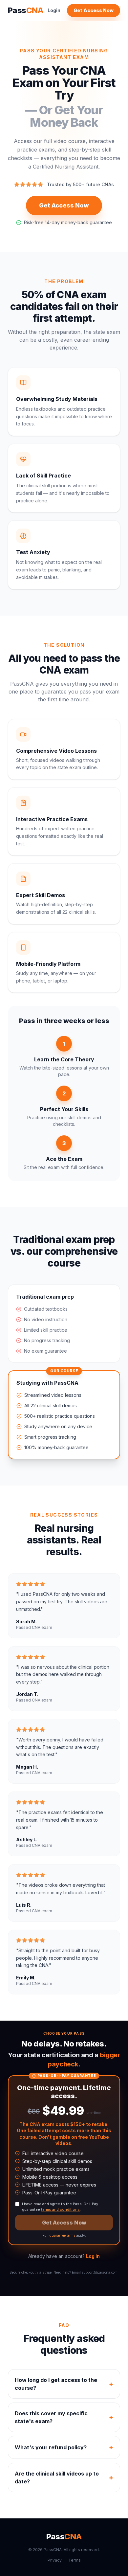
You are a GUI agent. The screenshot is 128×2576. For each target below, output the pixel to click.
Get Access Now (94, 10)
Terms (75, 2560)
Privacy (55, 2560)
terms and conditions (60, 2209)
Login (54, 10)
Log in (93, 2256)
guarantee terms (62, 2235)
